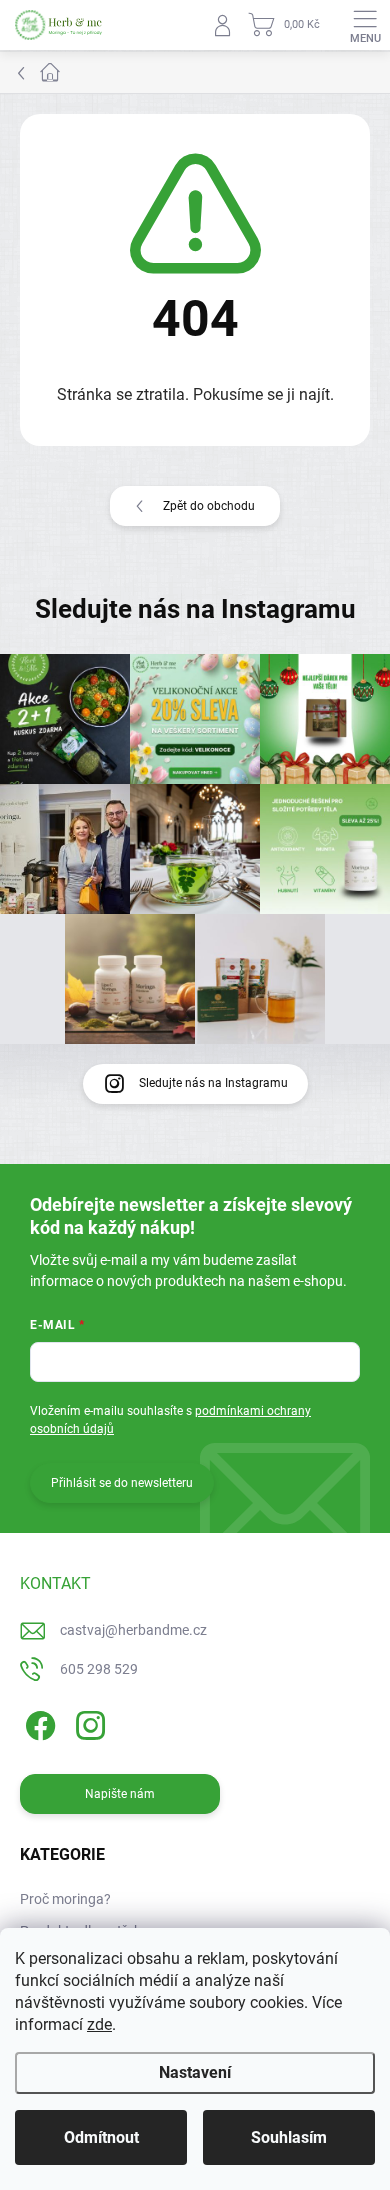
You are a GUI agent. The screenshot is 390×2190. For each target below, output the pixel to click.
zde (99, 2024)
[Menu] (365, 25)
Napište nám (120, 1794)
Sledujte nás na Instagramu (213, 1083)
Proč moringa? (65, 1899)
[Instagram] (87, 1722)
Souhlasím (289, 2137)
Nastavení (195, 2072)
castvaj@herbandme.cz (133, 1630)
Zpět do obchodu (209, 506)
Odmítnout (101, 2137)
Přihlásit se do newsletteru (122, 1483)
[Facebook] (37, 1722)
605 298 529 (99, 1669)
